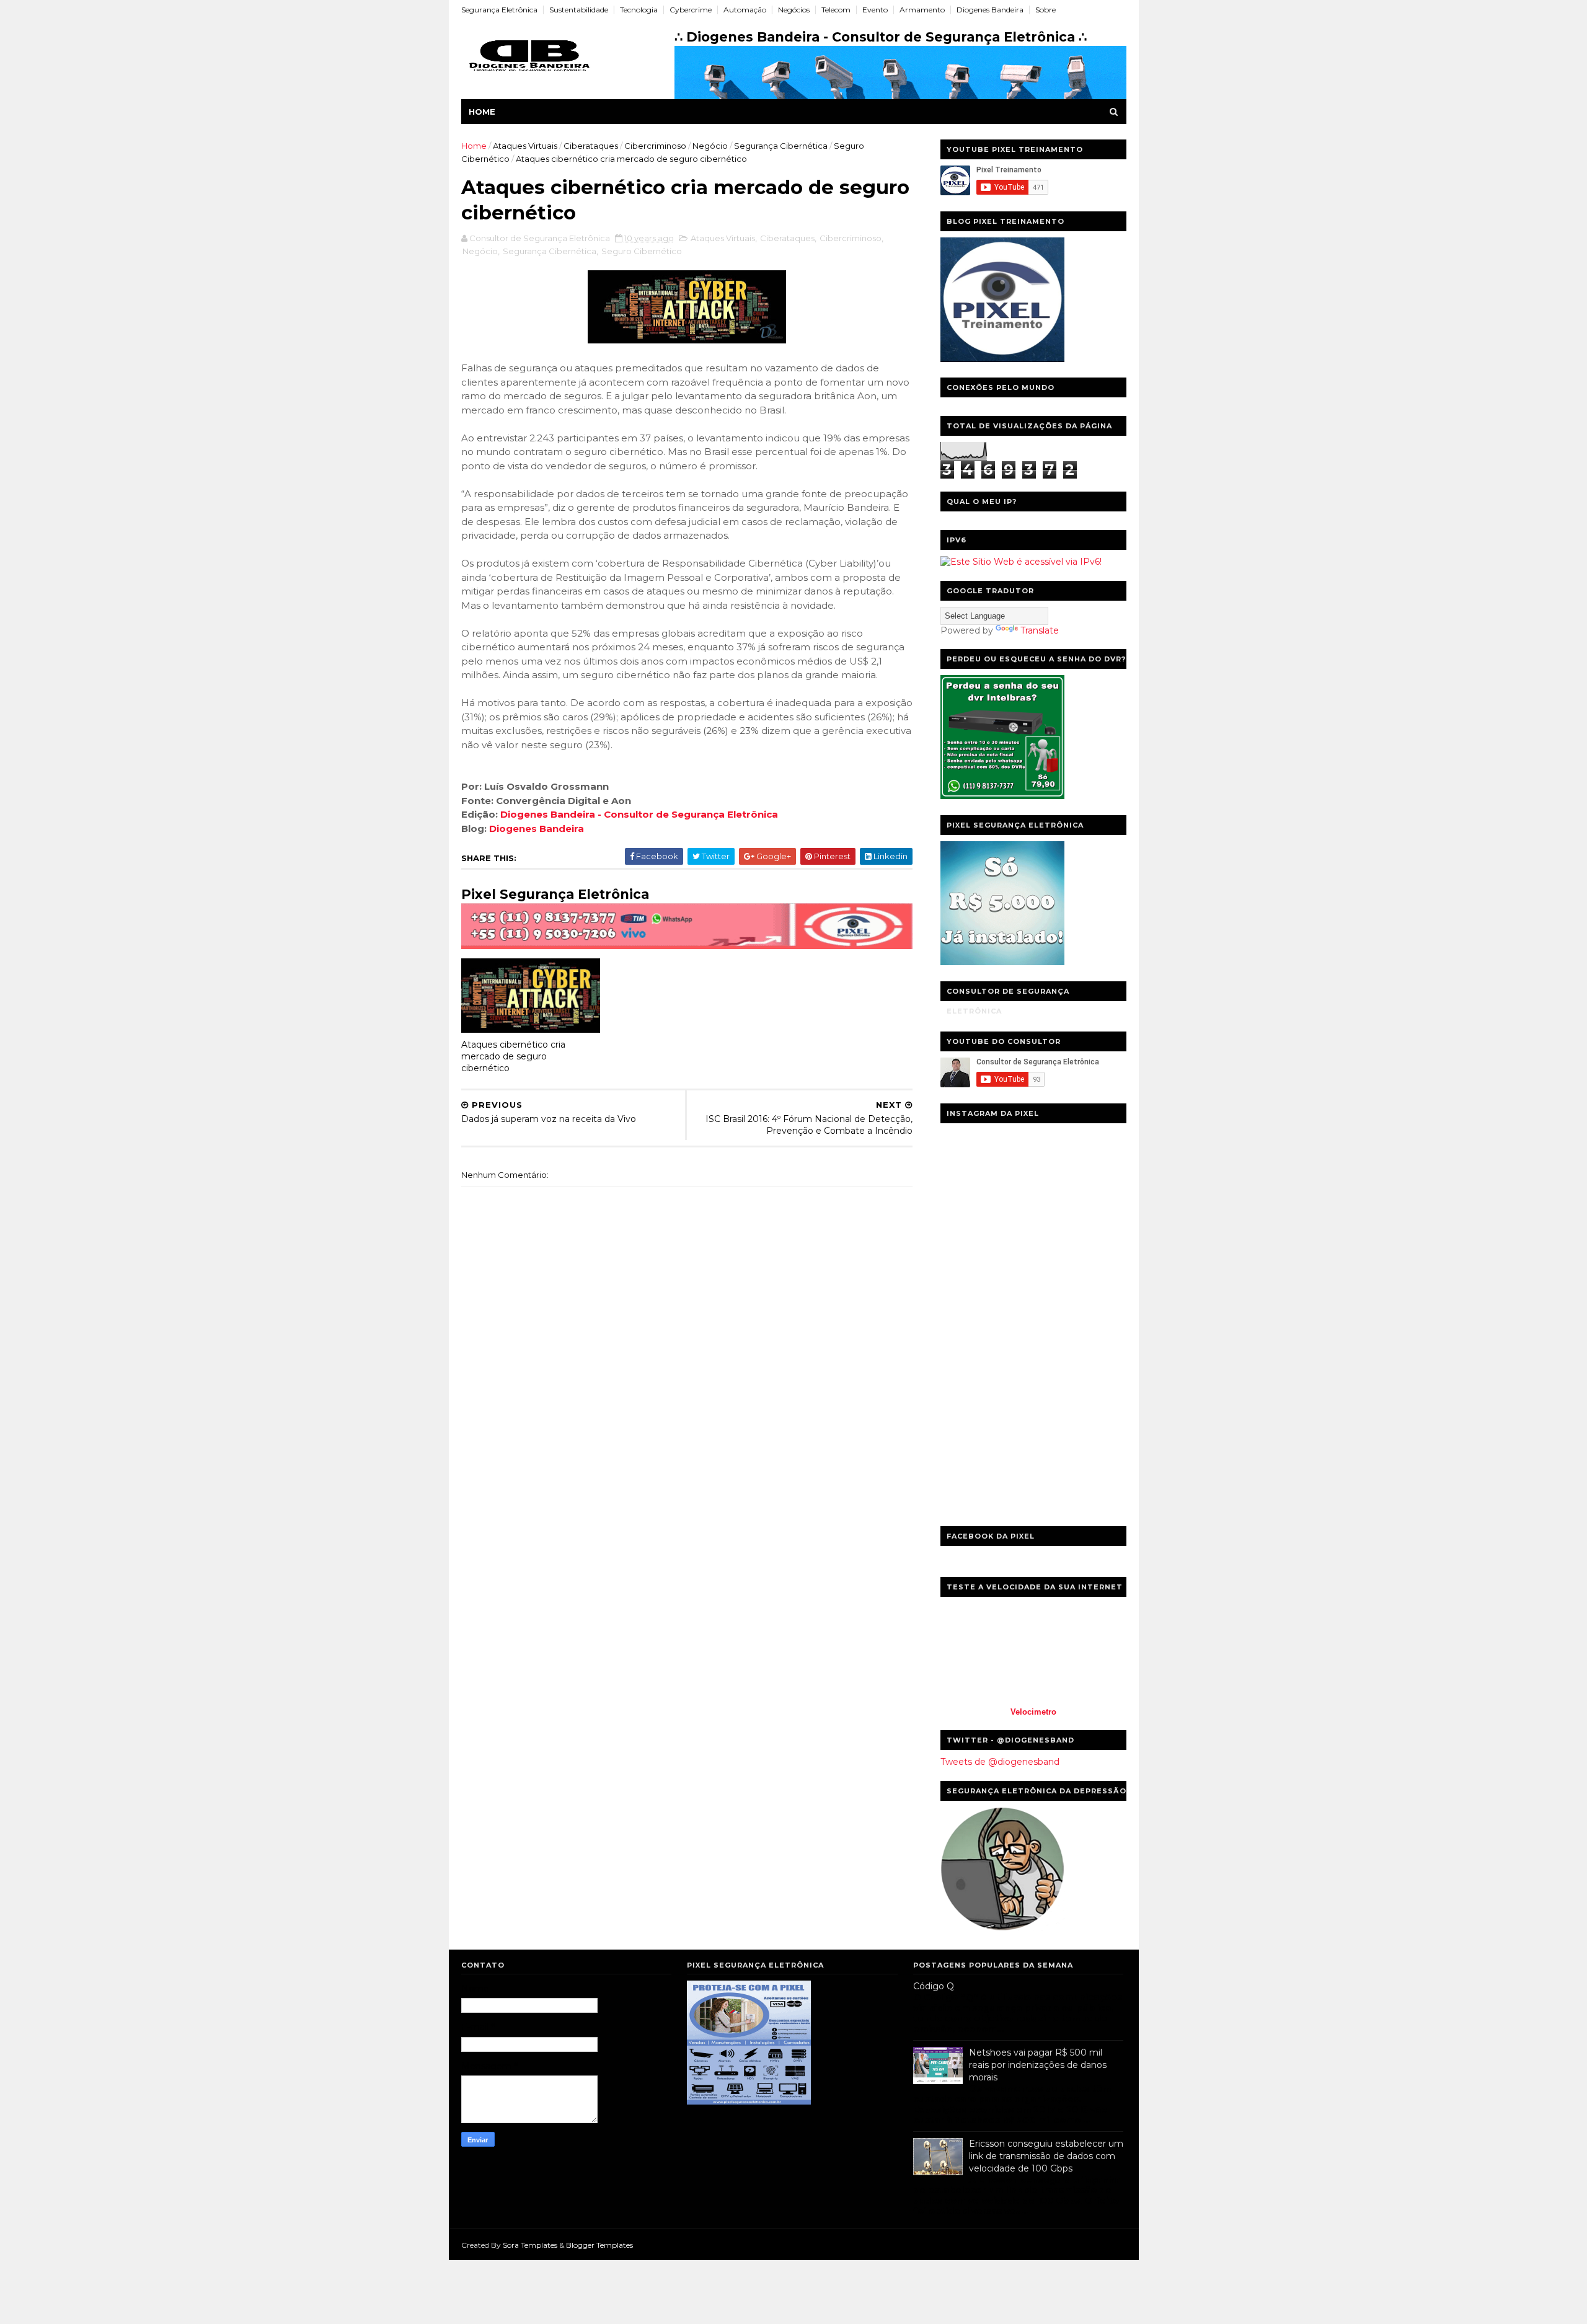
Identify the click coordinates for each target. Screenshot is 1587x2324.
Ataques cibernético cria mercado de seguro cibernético (513, 1056)
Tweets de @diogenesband (1000, 1762)
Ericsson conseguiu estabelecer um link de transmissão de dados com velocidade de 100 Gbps (1046, 2156)
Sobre (1045, 10)
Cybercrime (691, 10)
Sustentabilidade (579, 10)
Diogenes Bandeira (990, 10)
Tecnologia (639, 10)
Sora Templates (530, 2245)
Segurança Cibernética (781, 146)
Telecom (836, 10)
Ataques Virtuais (525, 146)
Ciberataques (591, 146)
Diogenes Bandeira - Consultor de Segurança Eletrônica (639, 814)
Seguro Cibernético (642, 251)
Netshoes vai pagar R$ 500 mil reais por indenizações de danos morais (1038, 2065)
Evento (875, 10)
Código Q (934, 1986)
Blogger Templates (599, 2245)
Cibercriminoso (655, 146)
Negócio (710, 146)
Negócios (794, 10)
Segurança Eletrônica (499, 10)
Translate (1040, 630)
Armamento (922, 10)
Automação (745, 10)
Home (482, 112)
